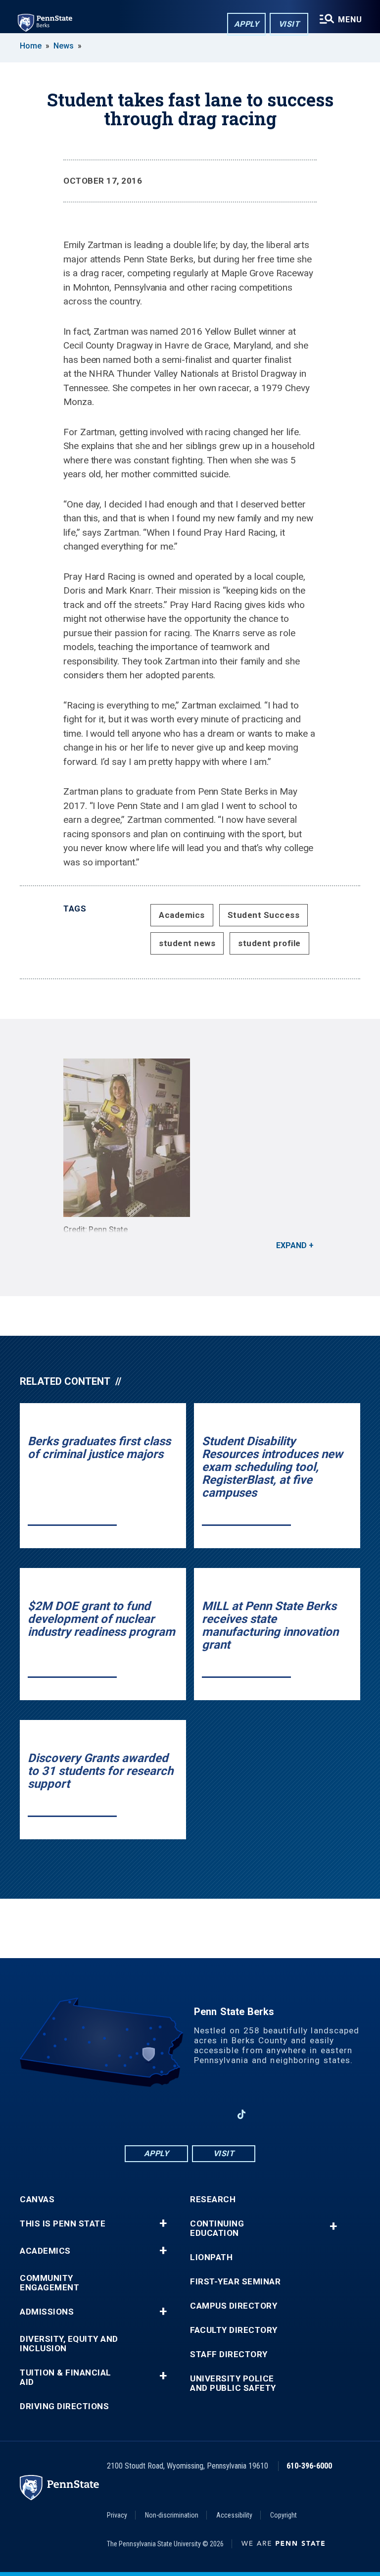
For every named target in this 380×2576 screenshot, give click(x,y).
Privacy (117, 2515)
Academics (182, 915)
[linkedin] (164, 2114)
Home (31, 46)
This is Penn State (63, 2224)
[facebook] (139, 2114)
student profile (269, 943)
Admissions (47, 2312)
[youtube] (190, 2114)
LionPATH (211, 2257)
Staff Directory (229, 2354)
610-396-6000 (309, 2466)
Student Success (264, 915)
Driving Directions (64, 2406)
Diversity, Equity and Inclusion (69, 2344)
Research (213, 2199)
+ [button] (163, 2223)
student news (187, 943)
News (64, 46)
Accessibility (234, 2515)
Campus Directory (234, 2306)
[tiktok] (242, 2114)
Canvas (37, 2199)
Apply (247, 24)
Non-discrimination (172, 2515)
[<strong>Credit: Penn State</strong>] (190, 1138)
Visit (289, 24)
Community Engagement (49, 2283)
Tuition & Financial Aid (66, 2377)
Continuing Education (217, 2228)
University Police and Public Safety (233, 2383)
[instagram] (216, 2114)
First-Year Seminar (235, 2282)
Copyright (284, 2515)
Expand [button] (291, 1245)
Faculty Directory (234, 2330)
